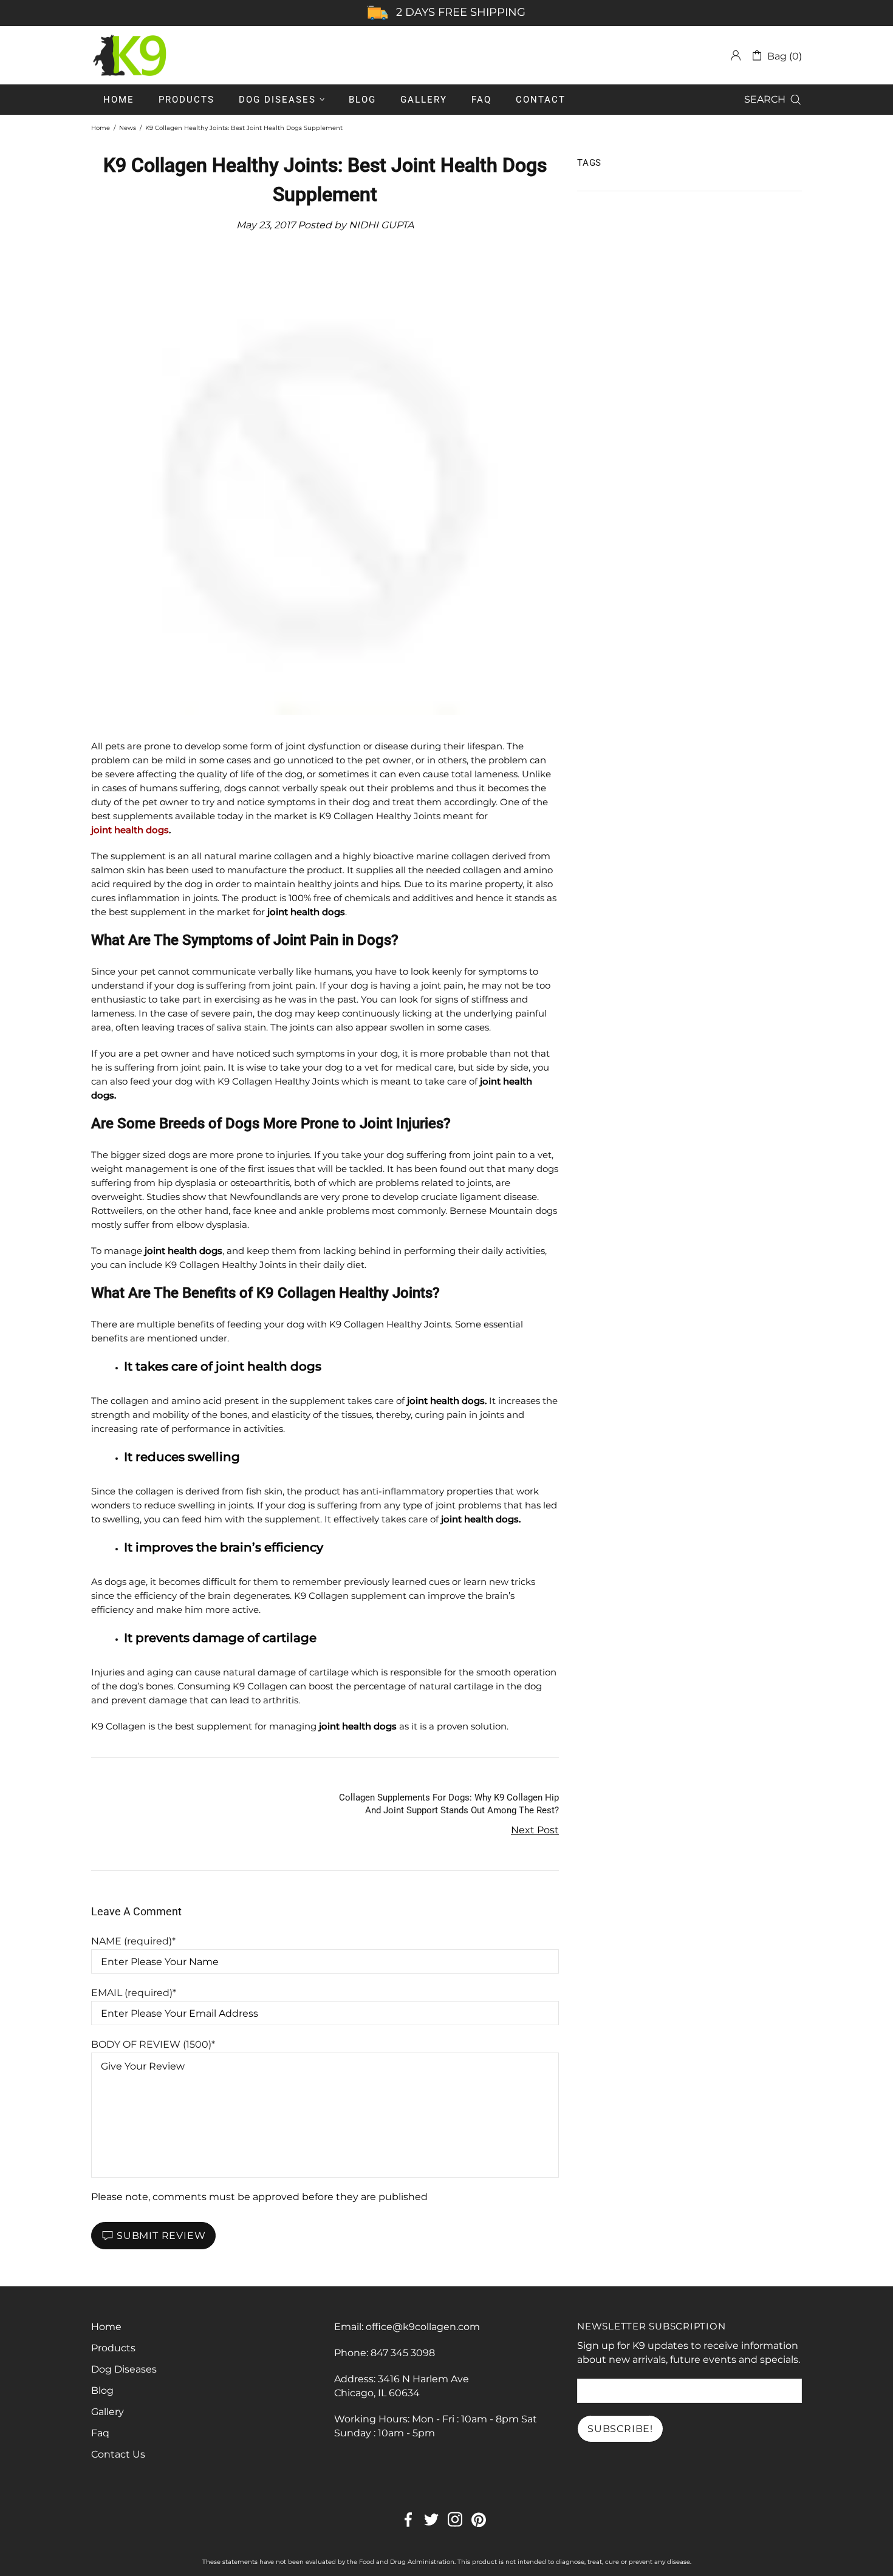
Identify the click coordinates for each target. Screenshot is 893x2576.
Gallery (108, 2412)
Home (101, 128)
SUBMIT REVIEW (161, 2236)
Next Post (535, 1830)
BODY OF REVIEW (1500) (151, 2044)
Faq (100, 2433)
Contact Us (118, 2454)
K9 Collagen (131, 55)
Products (113, 2348)
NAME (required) (132, 1941)
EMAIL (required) (132, 1993)
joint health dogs (130, 830)
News (128, 128)
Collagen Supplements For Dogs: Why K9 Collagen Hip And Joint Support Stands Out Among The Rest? (449, 1804)
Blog (102, 2390)
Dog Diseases (124, 2369)
